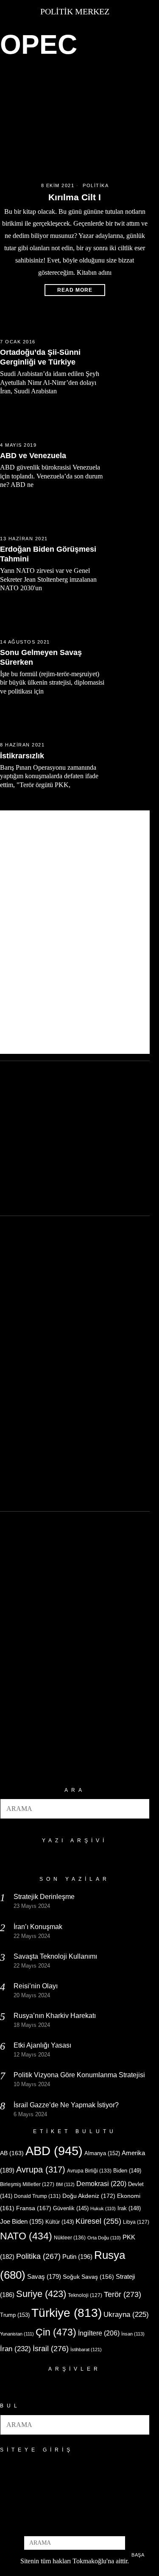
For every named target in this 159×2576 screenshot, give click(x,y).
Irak (129, 2208)
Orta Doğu (104, 2238)
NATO (26, 2236)
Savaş (44, 2277)
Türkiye (67, 2313)
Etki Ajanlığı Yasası (42, 2045)
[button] (139, 1809)
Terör (123, 2294)
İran (15, 2349)
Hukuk (103, 2208)
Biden (127, 2171)
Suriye (41, 2294)
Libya (136, 2222)
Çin (56, 2332)
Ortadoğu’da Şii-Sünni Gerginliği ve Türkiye (40, 357)
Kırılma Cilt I (75, 197)
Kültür (60, 2222)
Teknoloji (85, 2295)
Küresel (98, 2221)
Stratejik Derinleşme (44, 1897)
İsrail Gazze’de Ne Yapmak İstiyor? (67, 2105)
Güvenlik (71, 2208)
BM (65, 2184)
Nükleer (70, 2238)
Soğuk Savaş (88, 2277)
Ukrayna (126, 2315)
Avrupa (41, 2170)
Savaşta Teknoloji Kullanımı (55, 1956)
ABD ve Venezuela (33, 456)
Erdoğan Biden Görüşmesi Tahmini (48, 554)
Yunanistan (17, 2334)
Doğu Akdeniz (89, 2196)
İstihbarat (86, 2349)
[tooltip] (61, 2524)
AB (12, 2153)
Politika (96, 185)
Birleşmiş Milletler (27, 2184)
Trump (15, 2315)
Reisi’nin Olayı (36, 1986)
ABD (54, 2151)
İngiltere (99, 2333)
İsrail (51, 2348)
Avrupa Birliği (89, 2171)
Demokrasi (101, 2184)
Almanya (102, 2153)
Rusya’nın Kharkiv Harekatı (55, 2016)
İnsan (133, 2334)
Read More (75, 290)
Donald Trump (37, 2196)
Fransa (34, 2208)
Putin (77, 2257)
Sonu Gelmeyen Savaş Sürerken (41, 657)
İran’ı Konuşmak (38, 1927)
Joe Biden (22, 2221)
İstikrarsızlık (22, 756)
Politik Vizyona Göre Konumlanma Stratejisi (79, 2075)
